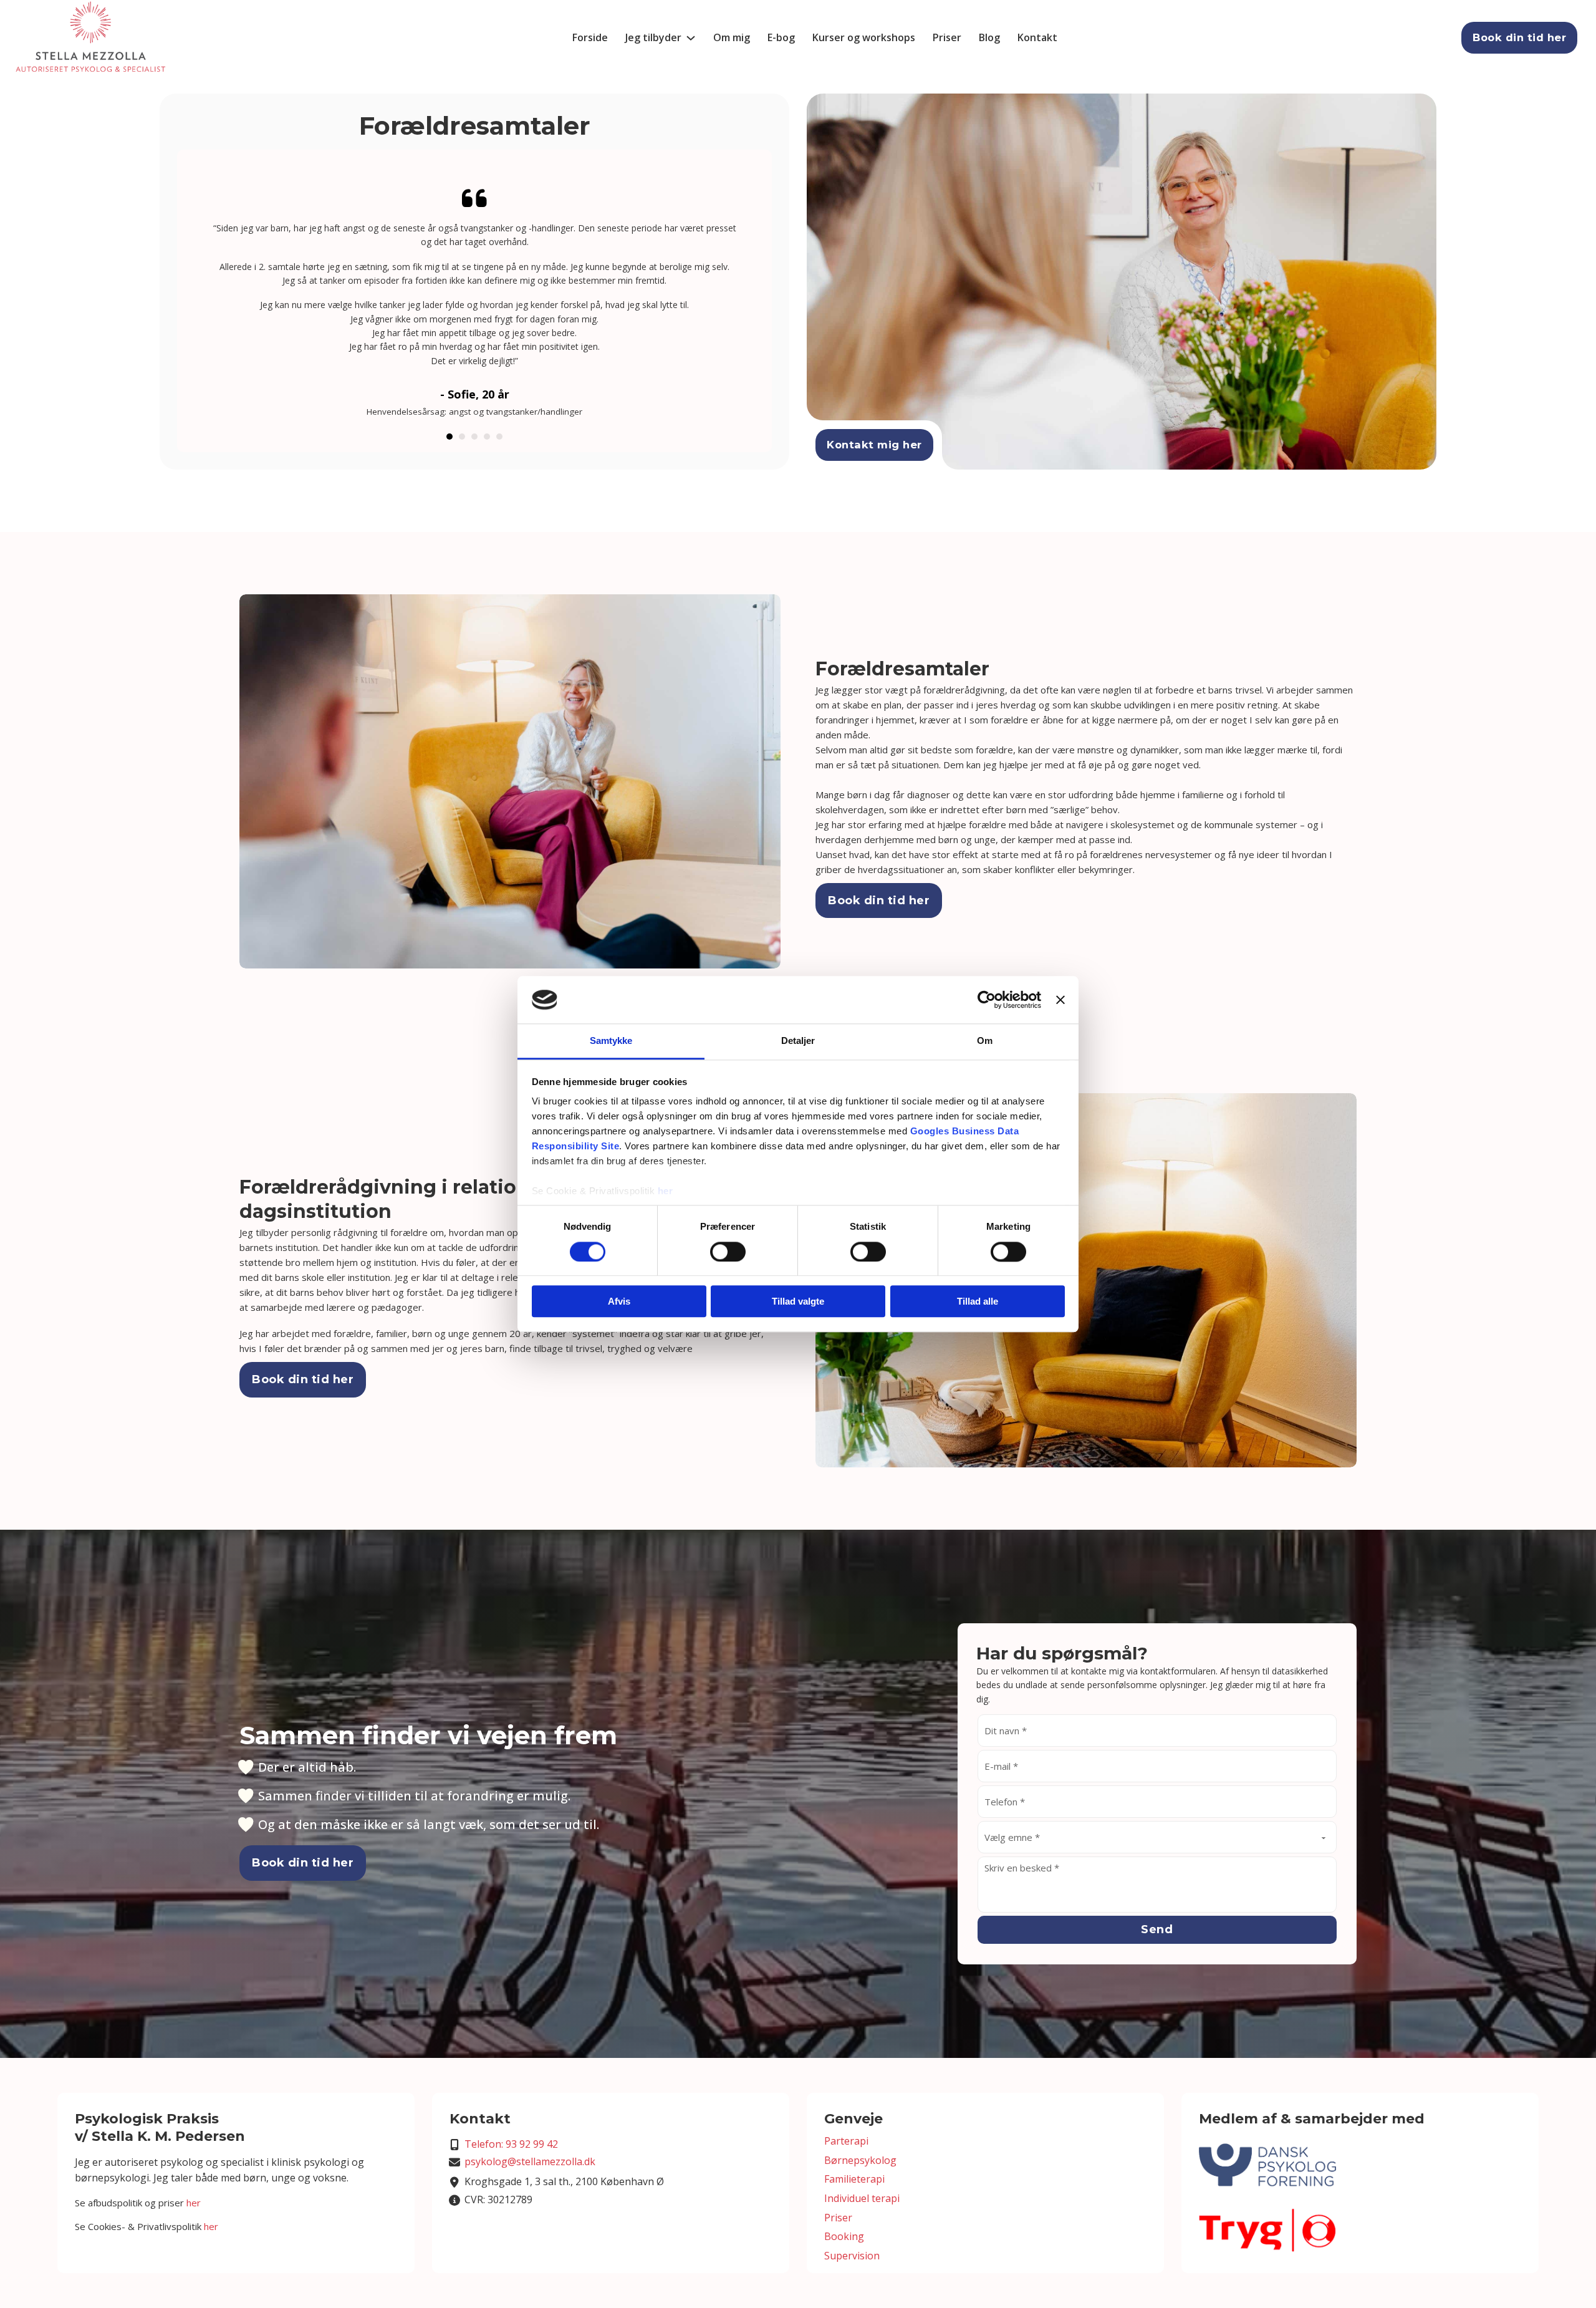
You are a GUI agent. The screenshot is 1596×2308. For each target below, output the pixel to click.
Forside (590, 37)
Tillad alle (978, 1301)
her (666, 1191)
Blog (989, 37)
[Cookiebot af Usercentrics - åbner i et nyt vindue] (987, 1000)
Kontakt (1037, 37)
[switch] (728, 1252)
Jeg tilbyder (653, 37)
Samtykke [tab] (611, 1041)
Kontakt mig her (874, 445)
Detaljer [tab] (798, 1041)
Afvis (619, 1301)
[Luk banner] (1060, 1000)
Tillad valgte (798, 1301)
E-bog (781, 37)
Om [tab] (985, 1041)
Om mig (732, 37)
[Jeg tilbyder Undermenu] (691, 38)
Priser (947, 37)
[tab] (449, 437)
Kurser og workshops (864, 37)
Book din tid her (1519, 37)
